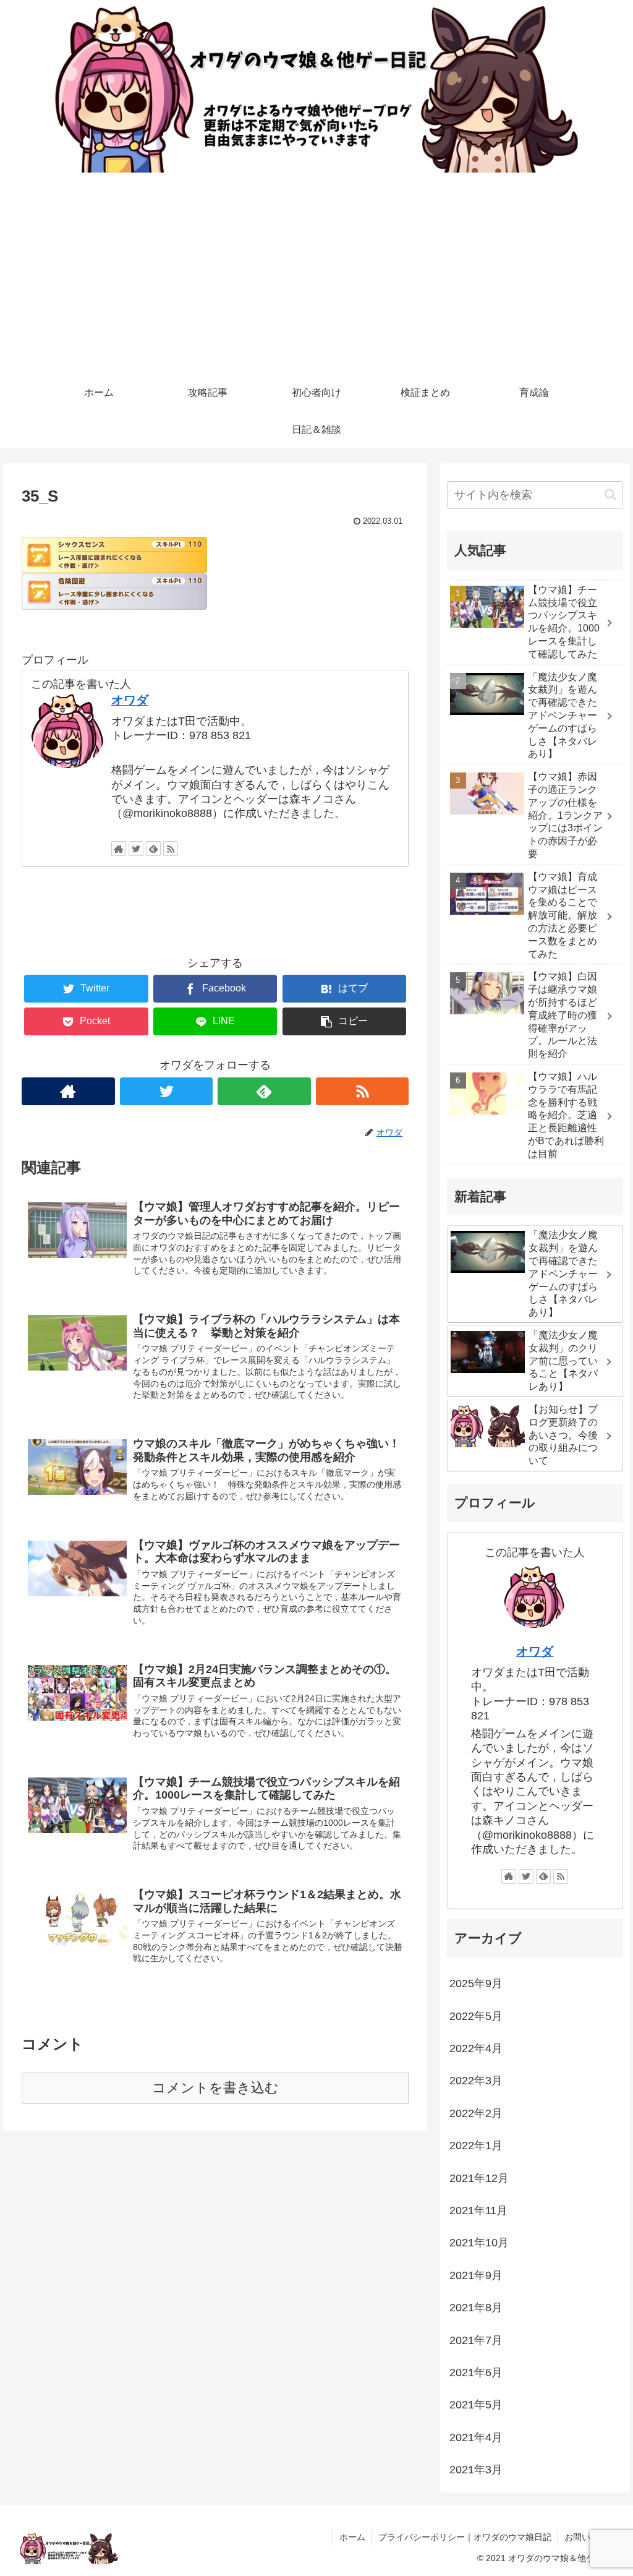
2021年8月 (476, 2308)
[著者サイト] (119, 849)
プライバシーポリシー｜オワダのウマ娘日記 (465, 2537)
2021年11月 (478, 2210)
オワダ (130, 700)
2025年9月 (476, 1983)
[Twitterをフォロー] (136, 849)
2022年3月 (476, 2081)
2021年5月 (476, 2405)
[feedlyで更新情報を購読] (153, 849)
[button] (610, 494)
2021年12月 (479, 2178)
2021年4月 (476, 2437)
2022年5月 (476, 2016)
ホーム (352, 2537)
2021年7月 (476, 2340)
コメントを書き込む (215, 2088)
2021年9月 (476, 2275)
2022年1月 (476, 2146)
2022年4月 (476, 2048)
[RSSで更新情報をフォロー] (171, 849)
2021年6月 (476, 2373)
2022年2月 (476, 2113)
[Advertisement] (316, 281)
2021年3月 (476, 2470)
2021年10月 (479, 2243)
